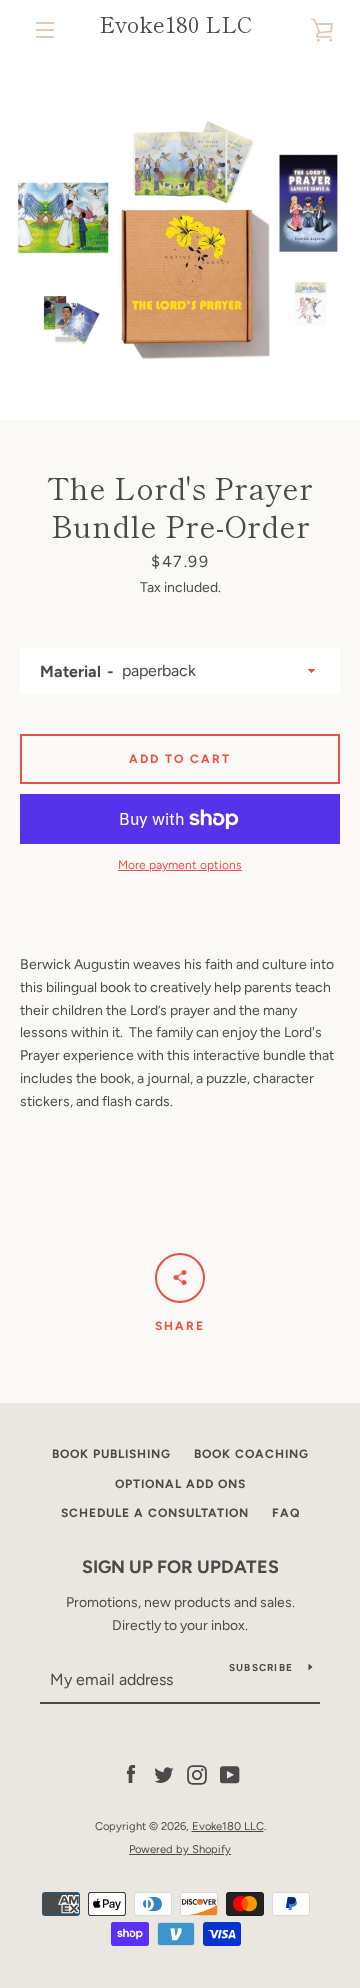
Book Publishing (111, 1454)
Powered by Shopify (180, 1849)
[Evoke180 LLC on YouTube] (230, 1774)
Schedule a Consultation (155, 1513)
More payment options (180, 865)
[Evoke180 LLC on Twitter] (164, 1774)
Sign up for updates (180, 1567)
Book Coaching (251, 1454)
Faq (286, 1513)
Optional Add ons (180, 1484)
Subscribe (261, 1667)
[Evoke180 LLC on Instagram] (197, 1774)
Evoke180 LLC (175, 23)
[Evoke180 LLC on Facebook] (131, 1774)
